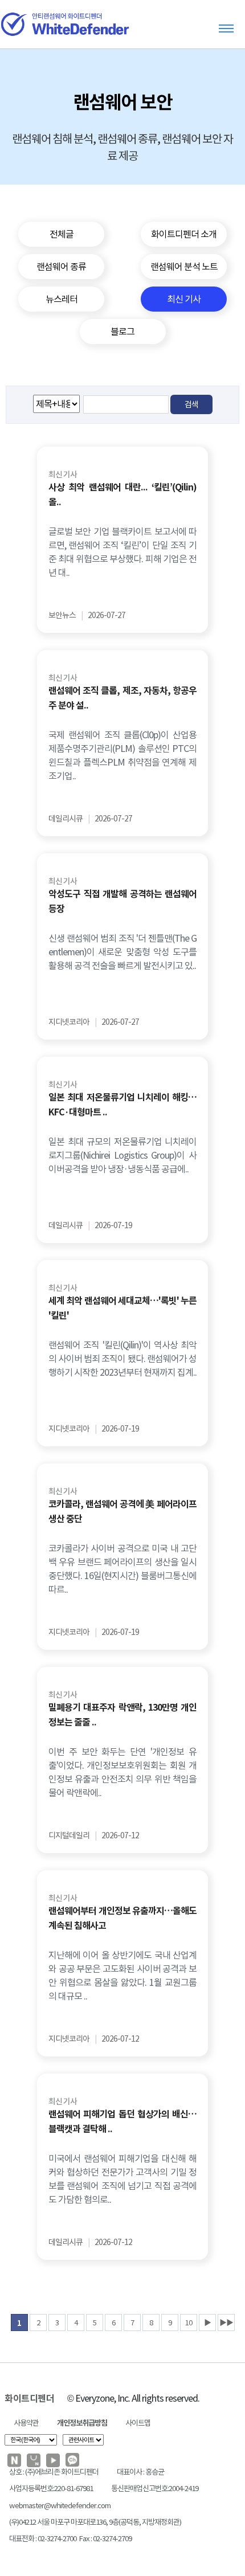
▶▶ (226, 2323)
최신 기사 (63, 475)
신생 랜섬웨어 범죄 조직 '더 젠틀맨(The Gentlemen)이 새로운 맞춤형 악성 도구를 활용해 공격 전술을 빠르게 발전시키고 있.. (122, 952)
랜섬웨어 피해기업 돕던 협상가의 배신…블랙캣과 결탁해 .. (122, 2122)
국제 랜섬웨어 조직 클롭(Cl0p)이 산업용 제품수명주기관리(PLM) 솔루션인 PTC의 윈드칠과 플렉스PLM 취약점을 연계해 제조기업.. (122, 755)
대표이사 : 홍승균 (140, 2472)
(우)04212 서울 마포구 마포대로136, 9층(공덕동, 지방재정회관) (95, 2522)
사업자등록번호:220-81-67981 (51, 2489)
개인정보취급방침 (82, 2423)
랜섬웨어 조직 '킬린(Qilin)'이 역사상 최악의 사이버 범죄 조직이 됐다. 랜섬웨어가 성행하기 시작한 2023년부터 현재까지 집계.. (122, 1359)
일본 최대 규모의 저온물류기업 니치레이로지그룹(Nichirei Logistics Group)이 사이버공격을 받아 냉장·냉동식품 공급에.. (122, 1155)
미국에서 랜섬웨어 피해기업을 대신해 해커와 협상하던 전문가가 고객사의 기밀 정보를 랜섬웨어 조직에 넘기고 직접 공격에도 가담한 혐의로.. (122, 2179)
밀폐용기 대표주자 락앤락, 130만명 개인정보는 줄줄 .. (122, 1715)
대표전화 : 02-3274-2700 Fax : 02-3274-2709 (70, 2539)
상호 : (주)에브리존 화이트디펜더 (54, 2472)
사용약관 (26, 2423)
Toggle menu (226, 28)
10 (189, 2323)
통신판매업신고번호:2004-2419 (155, 2489)
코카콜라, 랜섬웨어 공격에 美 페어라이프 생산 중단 (122, 1512)
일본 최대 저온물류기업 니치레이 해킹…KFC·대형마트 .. (122, 1105)
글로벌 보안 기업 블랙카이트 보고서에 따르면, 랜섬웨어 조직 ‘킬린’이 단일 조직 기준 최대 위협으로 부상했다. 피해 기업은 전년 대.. (122, 552)
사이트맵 (138, 2423)
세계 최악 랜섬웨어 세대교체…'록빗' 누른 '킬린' (122, 1308)
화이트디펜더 (29, 2399)
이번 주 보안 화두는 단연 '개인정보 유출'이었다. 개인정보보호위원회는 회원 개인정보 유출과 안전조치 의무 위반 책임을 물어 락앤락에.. (122, 1772)
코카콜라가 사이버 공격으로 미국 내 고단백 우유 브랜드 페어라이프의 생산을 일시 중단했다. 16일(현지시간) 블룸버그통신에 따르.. (122, 1569)
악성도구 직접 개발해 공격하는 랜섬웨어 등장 (122, 901)
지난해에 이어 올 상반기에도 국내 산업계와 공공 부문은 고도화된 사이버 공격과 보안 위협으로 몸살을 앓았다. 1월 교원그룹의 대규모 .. (122, 1976)
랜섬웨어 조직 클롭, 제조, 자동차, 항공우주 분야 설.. (122, 698)
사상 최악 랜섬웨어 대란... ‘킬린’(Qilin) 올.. (122, 495)
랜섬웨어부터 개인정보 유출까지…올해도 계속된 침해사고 (122, 1918)
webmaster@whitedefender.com (60, 2506)
